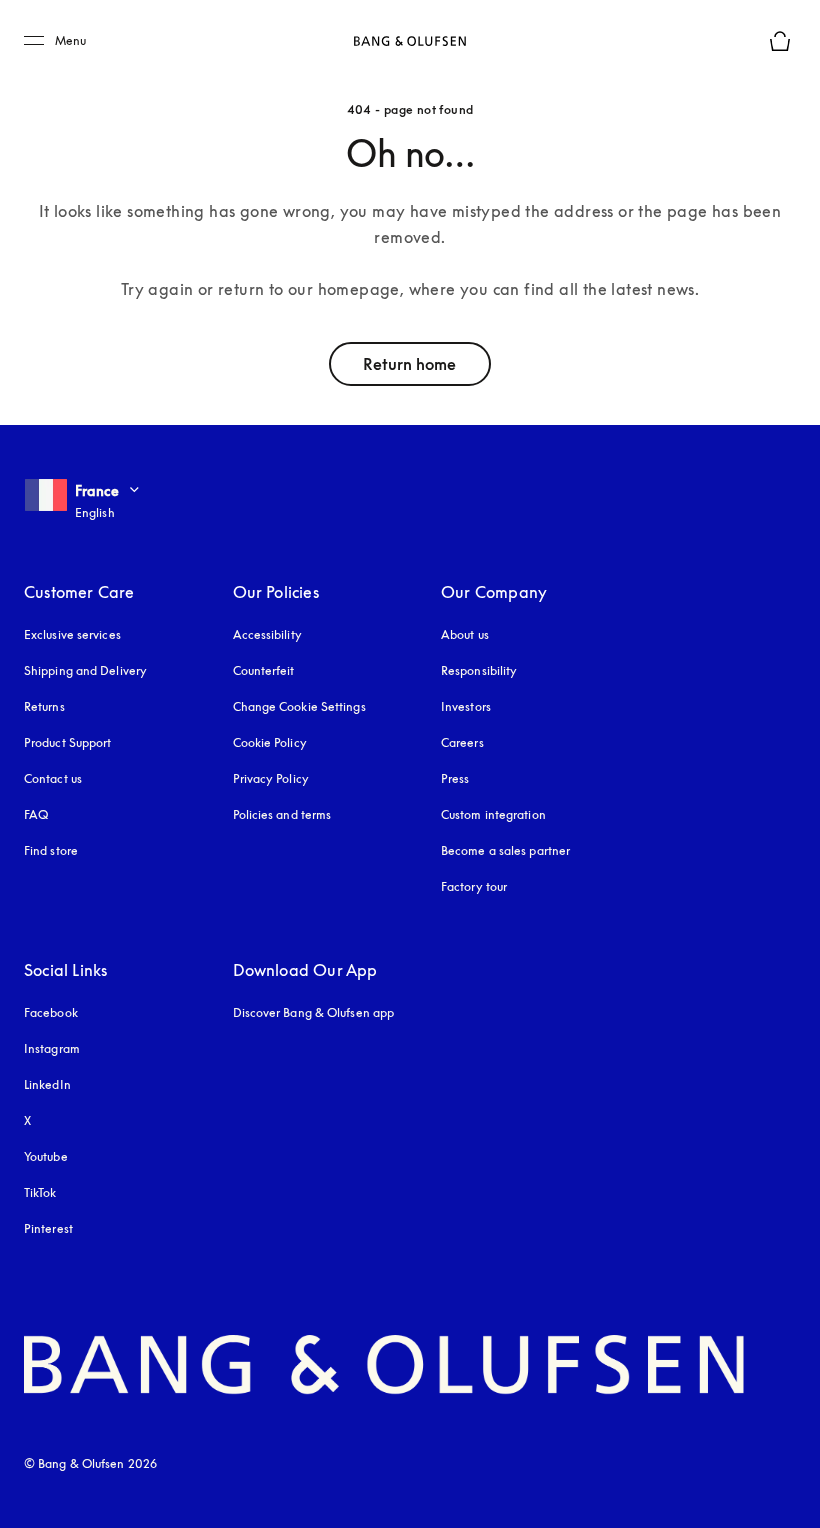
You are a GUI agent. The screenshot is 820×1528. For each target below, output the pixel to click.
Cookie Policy (270, 742)
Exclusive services (72, 634)
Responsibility (479, 670)
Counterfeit (264, 670)
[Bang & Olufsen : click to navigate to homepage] (410, 41)
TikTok (40, 1192)
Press (455, 778)
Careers (462, 742)
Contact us (53, 778)
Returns (44, 706)
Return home (409, 364)
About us (465, 634)
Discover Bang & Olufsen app (314, 1012)
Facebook (51, 1012)
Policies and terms (282, 814)
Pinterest (48, 1228)
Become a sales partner (505, 850)
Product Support (68, 742)
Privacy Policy (271, 778)
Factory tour (474, 886)
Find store (51, 850)
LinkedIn (47, 1084)
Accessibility (267, 634)
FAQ (36, 814)
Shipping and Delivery (85, 670)
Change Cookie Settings (299, 706)
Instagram (52, 1048)
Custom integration (493, 814)
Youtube (46, 1156)
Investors (466, 706)
